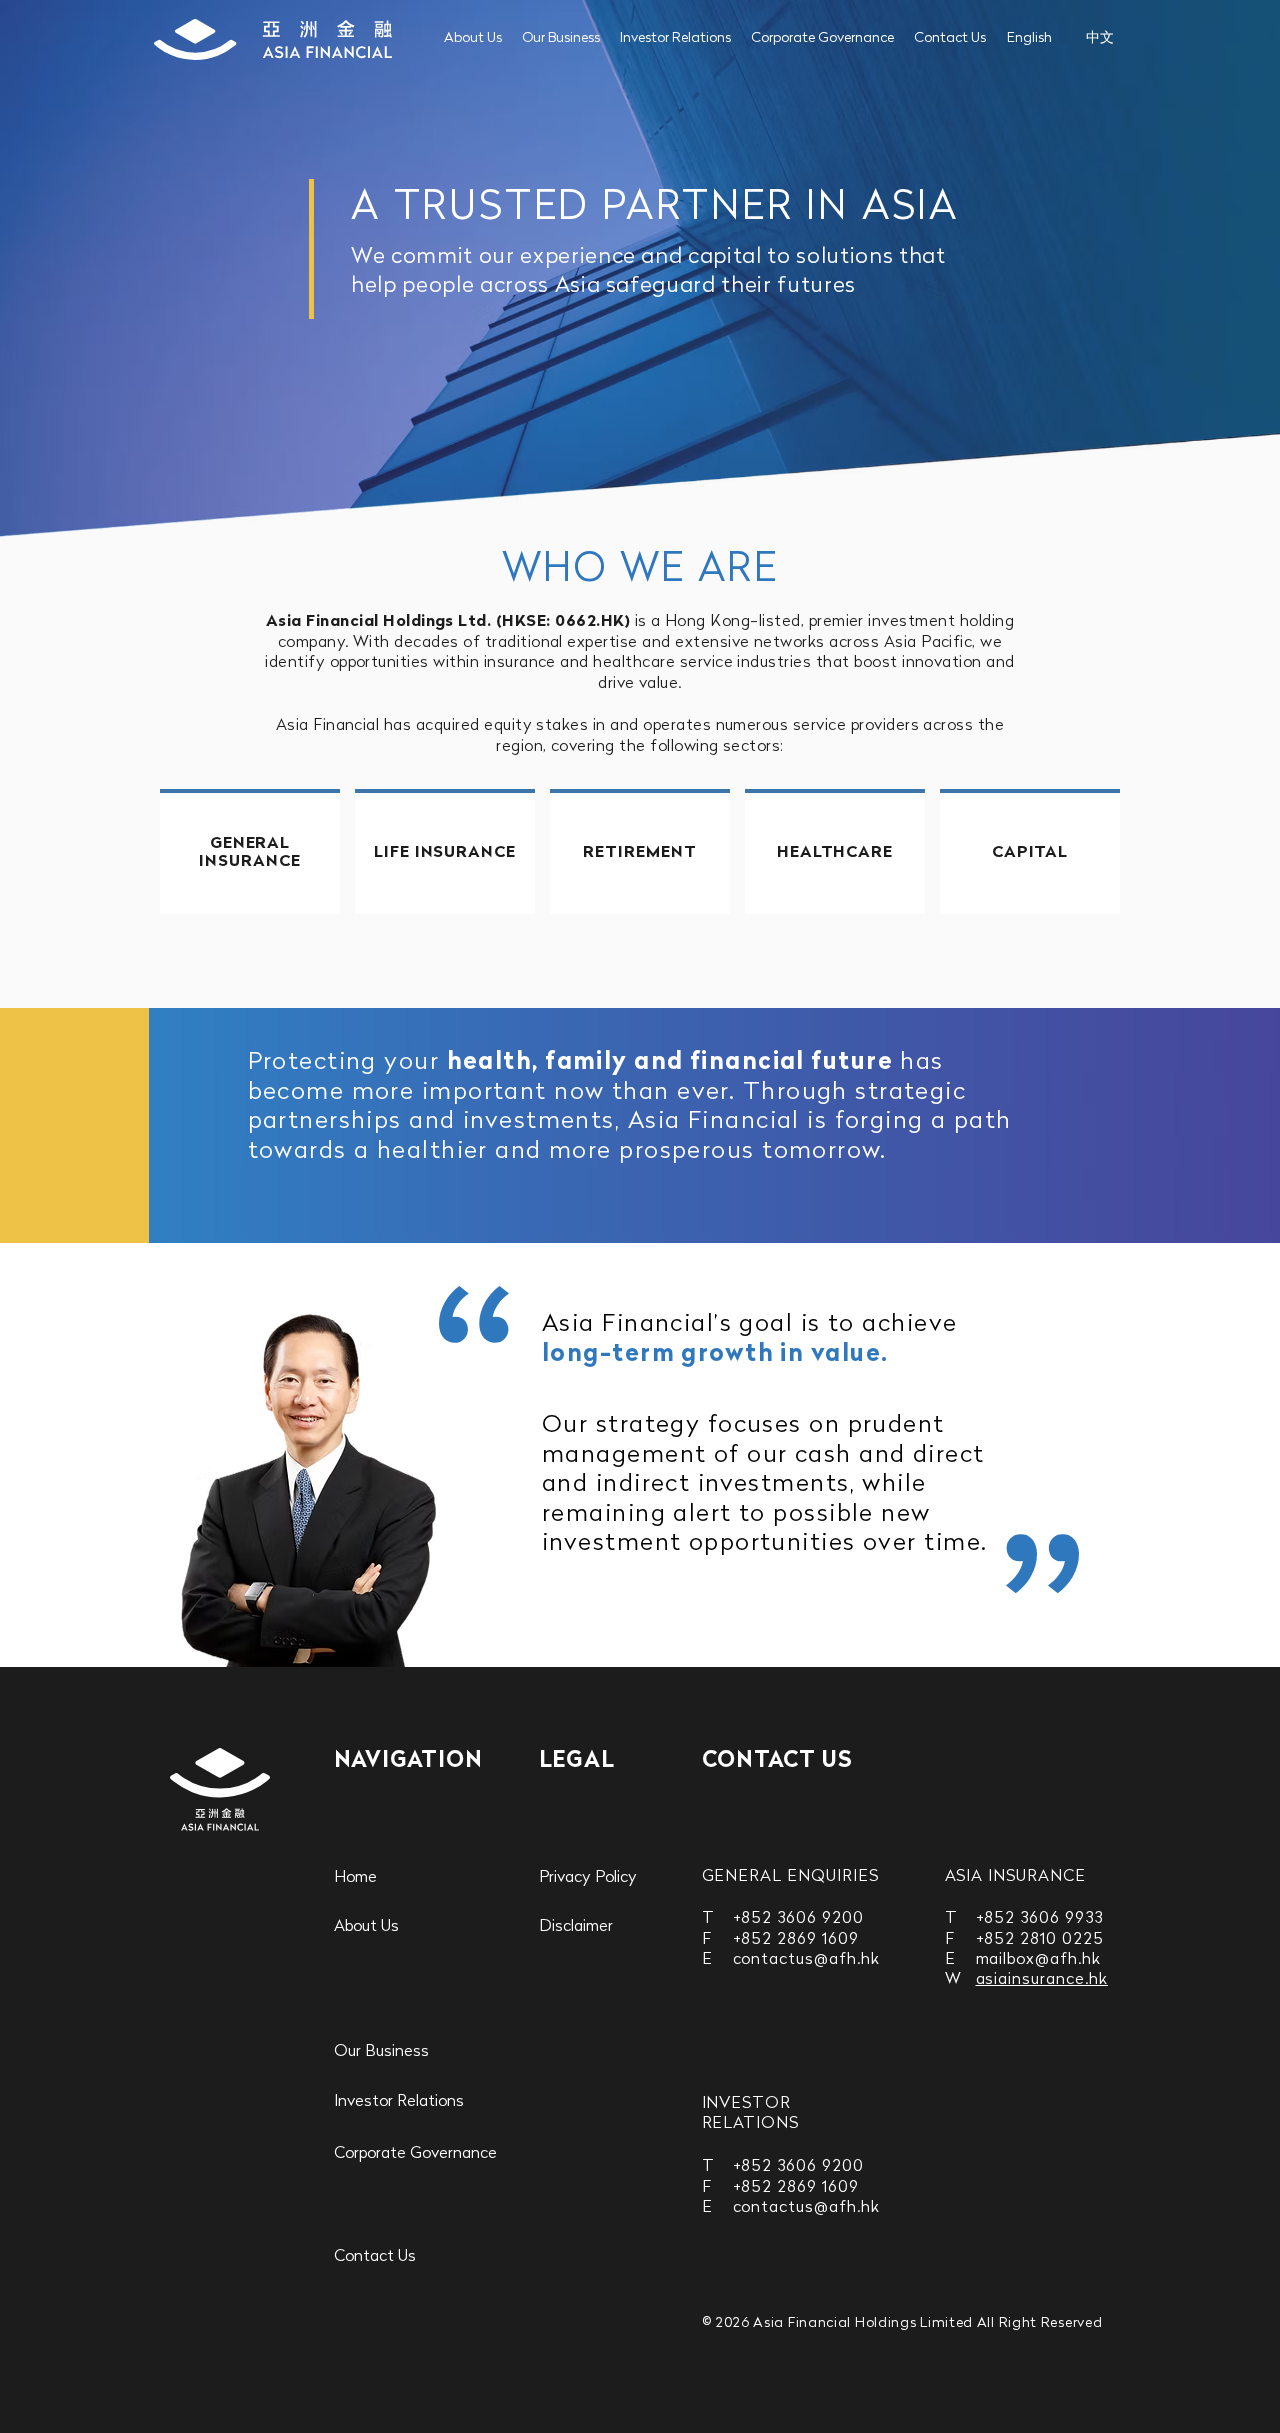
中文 (1100, 38)
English (1029, 38)
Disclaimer (576, 1927)
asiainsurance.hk (1042, 1980)
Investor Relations (675, 38)
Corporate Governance (822, 38)
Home (355, 1878)
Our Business (561, 38)
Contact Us (950, 38)
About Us (473, 38)
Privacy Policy (588, 1878)
